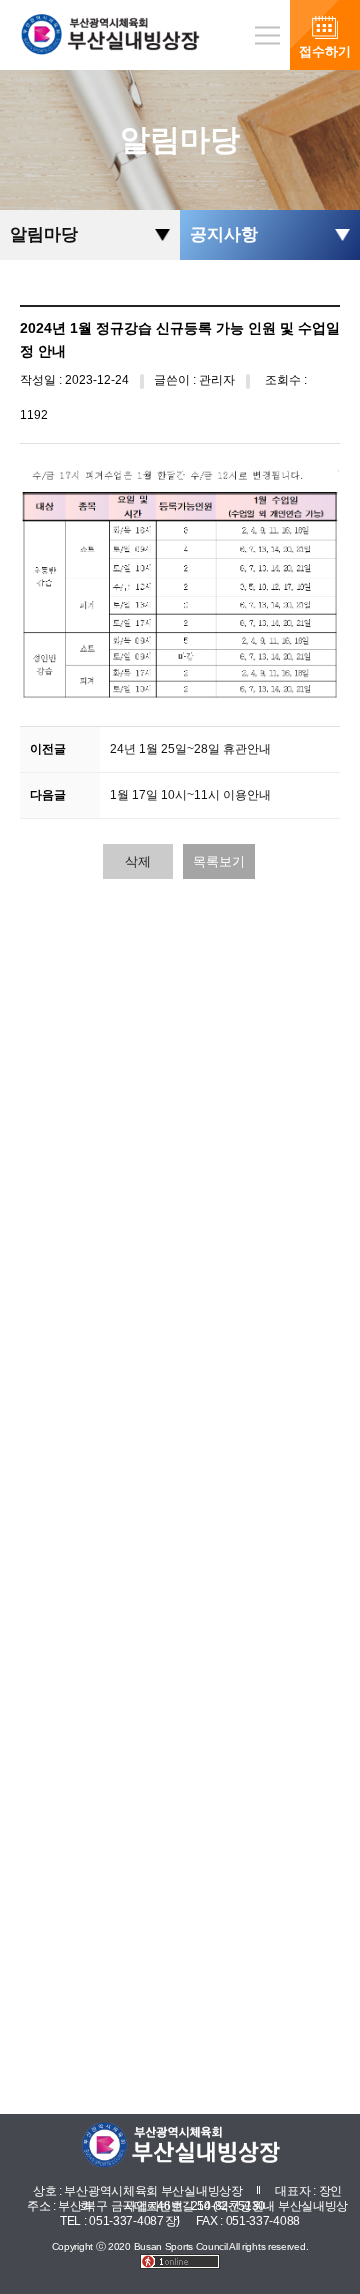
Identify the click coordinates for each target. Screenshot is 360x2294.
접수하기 (325, 51)
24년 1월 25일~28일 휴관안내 (190, 749)
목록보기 (219, 861)
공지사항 (224, 234)
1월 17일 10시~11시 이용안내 (190, 795)
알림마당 (44, 234)
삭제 (138, 861)
